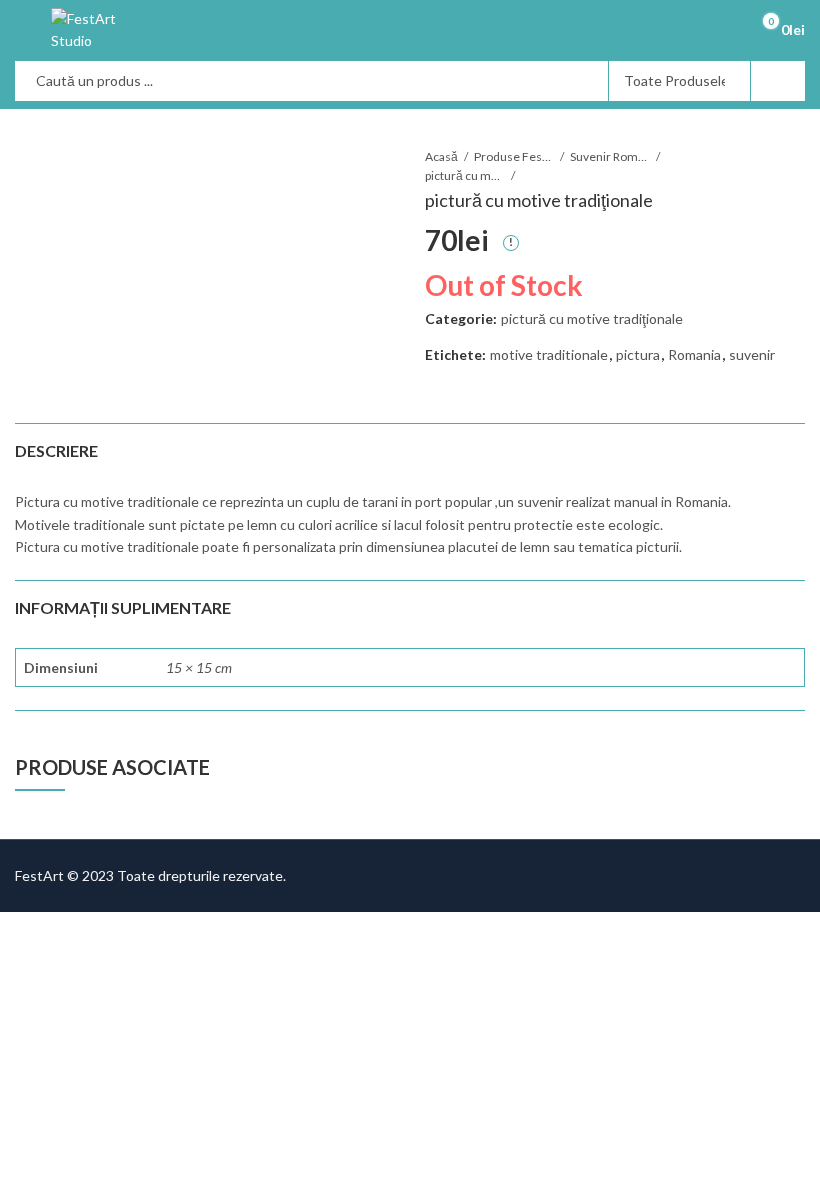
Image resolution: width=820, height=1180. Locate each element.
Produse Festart (514, 156)
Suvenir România (610, 156)
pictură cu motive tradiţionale (465, 175)
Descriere (56, 450)
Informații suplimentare (123, 607)
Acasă (441, 156)
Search (778, 81)
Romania (694, 354)
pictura (638, 354)
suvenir (752, 354)
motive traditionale (549, 354)
